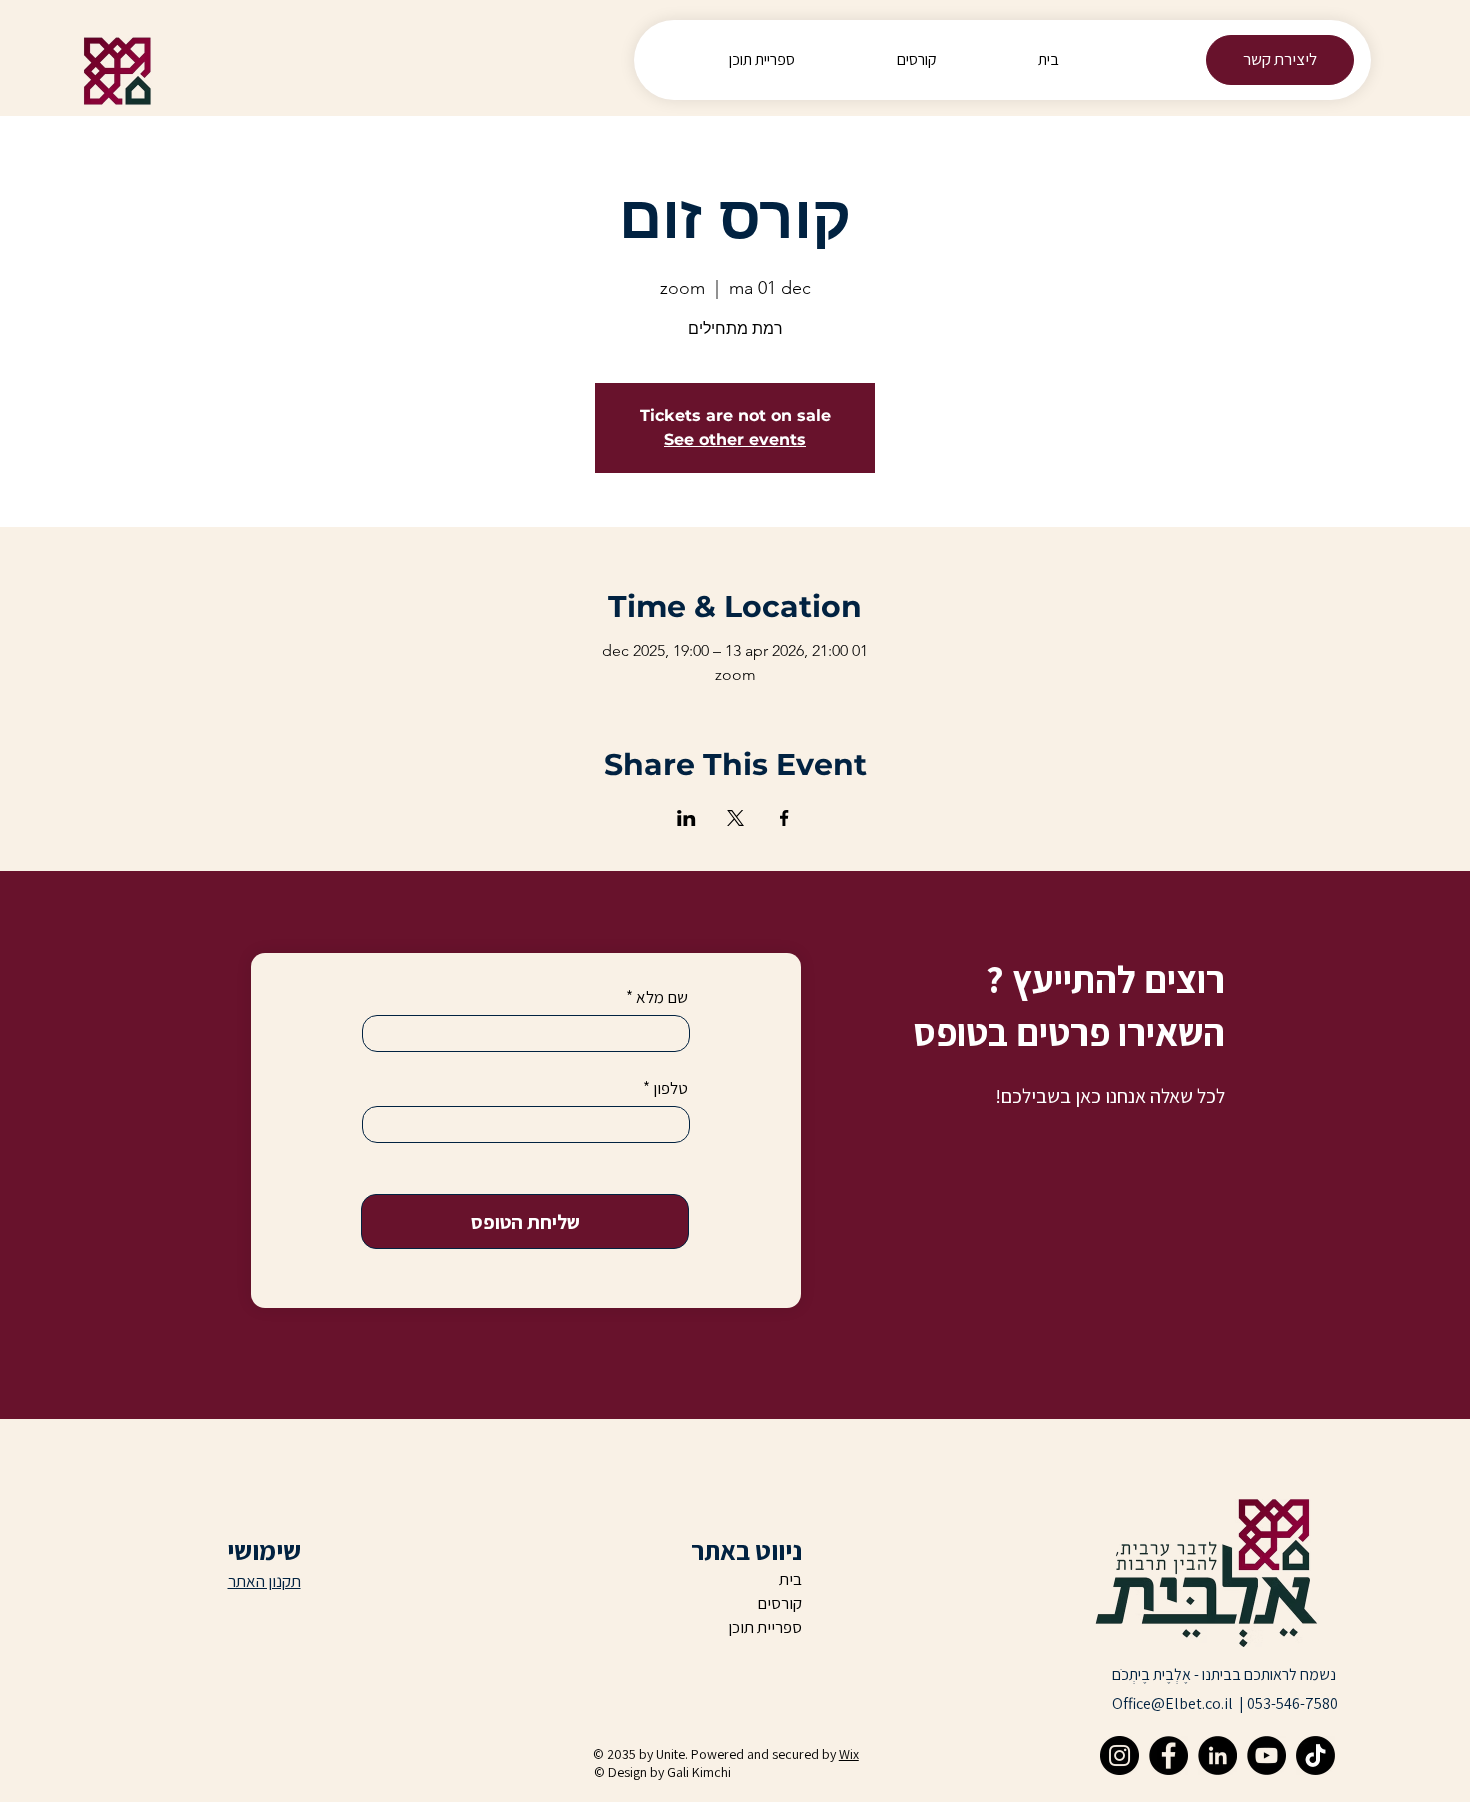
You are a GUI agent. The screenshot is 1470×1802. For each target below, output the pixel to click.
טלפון (670, 1088)
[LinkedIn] (1217, 1755)
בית (790, 1579)
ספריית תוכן (765, 1627)
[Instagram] (1119, 1755)
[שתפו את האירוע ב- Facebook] (784, 818)
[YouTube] (1266, 1755)
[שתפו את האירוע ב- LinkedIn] (686, 818)
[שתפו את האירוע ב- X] (735, 818)
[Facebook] (1168, 1755)
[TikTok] (1315, 1755)
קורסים (779, 1603)
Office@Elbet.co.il (1172, 1703)
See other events (735, 439)
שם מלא (662, 997)
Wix (849, 1754)
